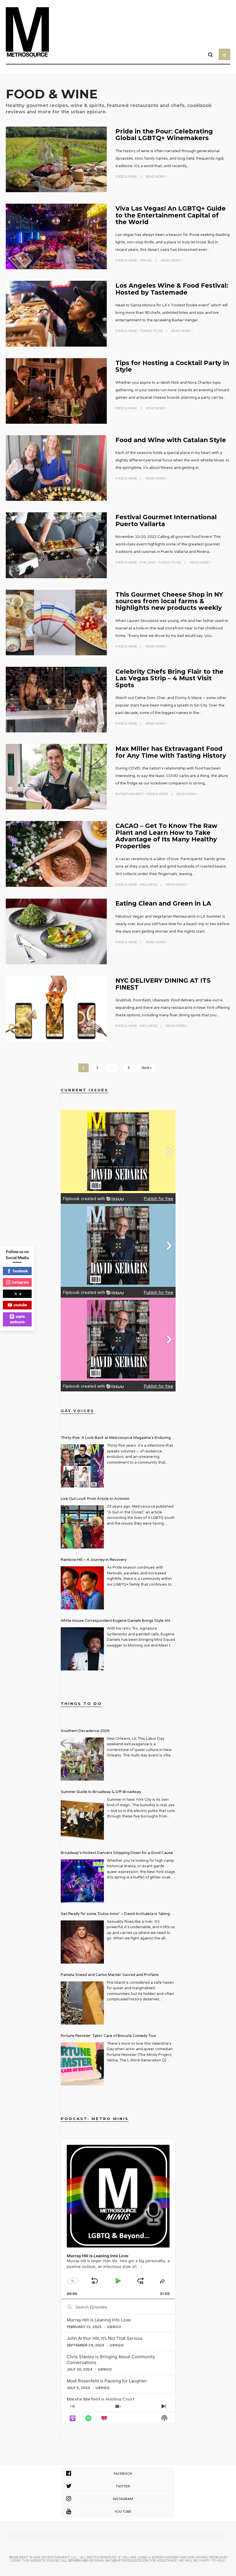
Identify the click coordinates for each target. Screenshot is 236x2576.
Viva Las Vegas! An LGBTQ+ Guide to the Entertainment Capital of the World (171, 215)
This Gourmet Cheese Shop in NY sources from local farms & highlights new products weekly (169, 601)
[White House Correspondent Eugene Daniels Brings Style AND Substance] (82, 1649)
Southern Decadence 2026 (85, 1731)
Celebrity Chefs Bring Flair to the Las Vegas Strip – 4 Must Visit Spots (169, 678)
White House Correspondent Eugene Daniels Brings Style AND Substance (117, 1621)
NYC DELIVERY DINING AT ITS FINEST (163, 984)
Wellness (148, 885)
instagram (20, 1282)
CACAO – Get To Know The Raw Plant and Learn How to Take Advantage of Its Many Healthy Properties (166, 836)
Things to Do (151, 331)
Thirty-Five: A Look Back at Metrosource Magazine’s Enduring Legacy (116, 1438)
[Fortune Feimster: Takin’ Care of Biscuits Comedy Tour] (82, 2064)
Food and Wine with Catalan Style (171, 440)
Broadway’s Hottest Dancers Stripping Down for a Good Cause (117, 1853)
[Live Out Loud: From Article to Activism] (82, 1527)
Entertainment (130, 794)
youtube (20, 1305)
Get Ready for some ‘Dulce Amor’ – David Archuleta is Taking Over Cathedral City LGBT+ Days (115, 1915)
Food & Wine (126, 177)
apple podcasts (18, 1319)
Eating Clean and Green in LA (163, 903)
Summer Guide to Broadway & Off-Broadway (101, 1792)
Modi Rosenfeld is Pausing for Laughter (107, 2381)
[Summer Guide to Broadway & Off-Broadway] (82, 1820)
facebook (20, 1271)
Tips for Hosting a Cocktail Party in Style (172, 366)
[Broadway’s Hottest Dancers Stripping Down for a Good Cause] (82, 1881)
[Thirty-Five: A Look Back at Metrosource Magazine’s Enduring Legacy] (82, 1466)
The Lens (147, 562)
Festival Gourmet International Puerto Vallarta (166, 520)
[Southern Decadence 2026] (82, 1759)
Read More (156, 177)
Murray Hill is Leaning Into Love (99, 2320)
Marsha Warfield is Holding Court (101, 2399)
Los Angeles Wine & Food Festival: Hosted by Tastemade (172, 289)
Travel (146, 260)
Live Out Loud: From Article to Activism (95, 1499)
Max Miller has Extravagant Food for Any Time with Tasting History (171, 752)
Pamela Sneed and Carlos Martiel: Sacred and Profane (110, 1975)
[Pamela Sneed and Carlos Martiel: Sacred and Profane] (82, 2003)
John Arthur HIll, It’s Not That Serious (105, 2338)
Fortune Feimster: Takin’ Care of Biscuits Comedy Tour (109, 2036)
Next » (147, 1068)
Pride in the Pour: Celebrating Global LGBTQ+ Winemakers (164, 134)
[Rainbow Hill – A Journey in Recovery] (82, 1588)
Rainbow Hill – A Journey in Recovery (94, 1560)
